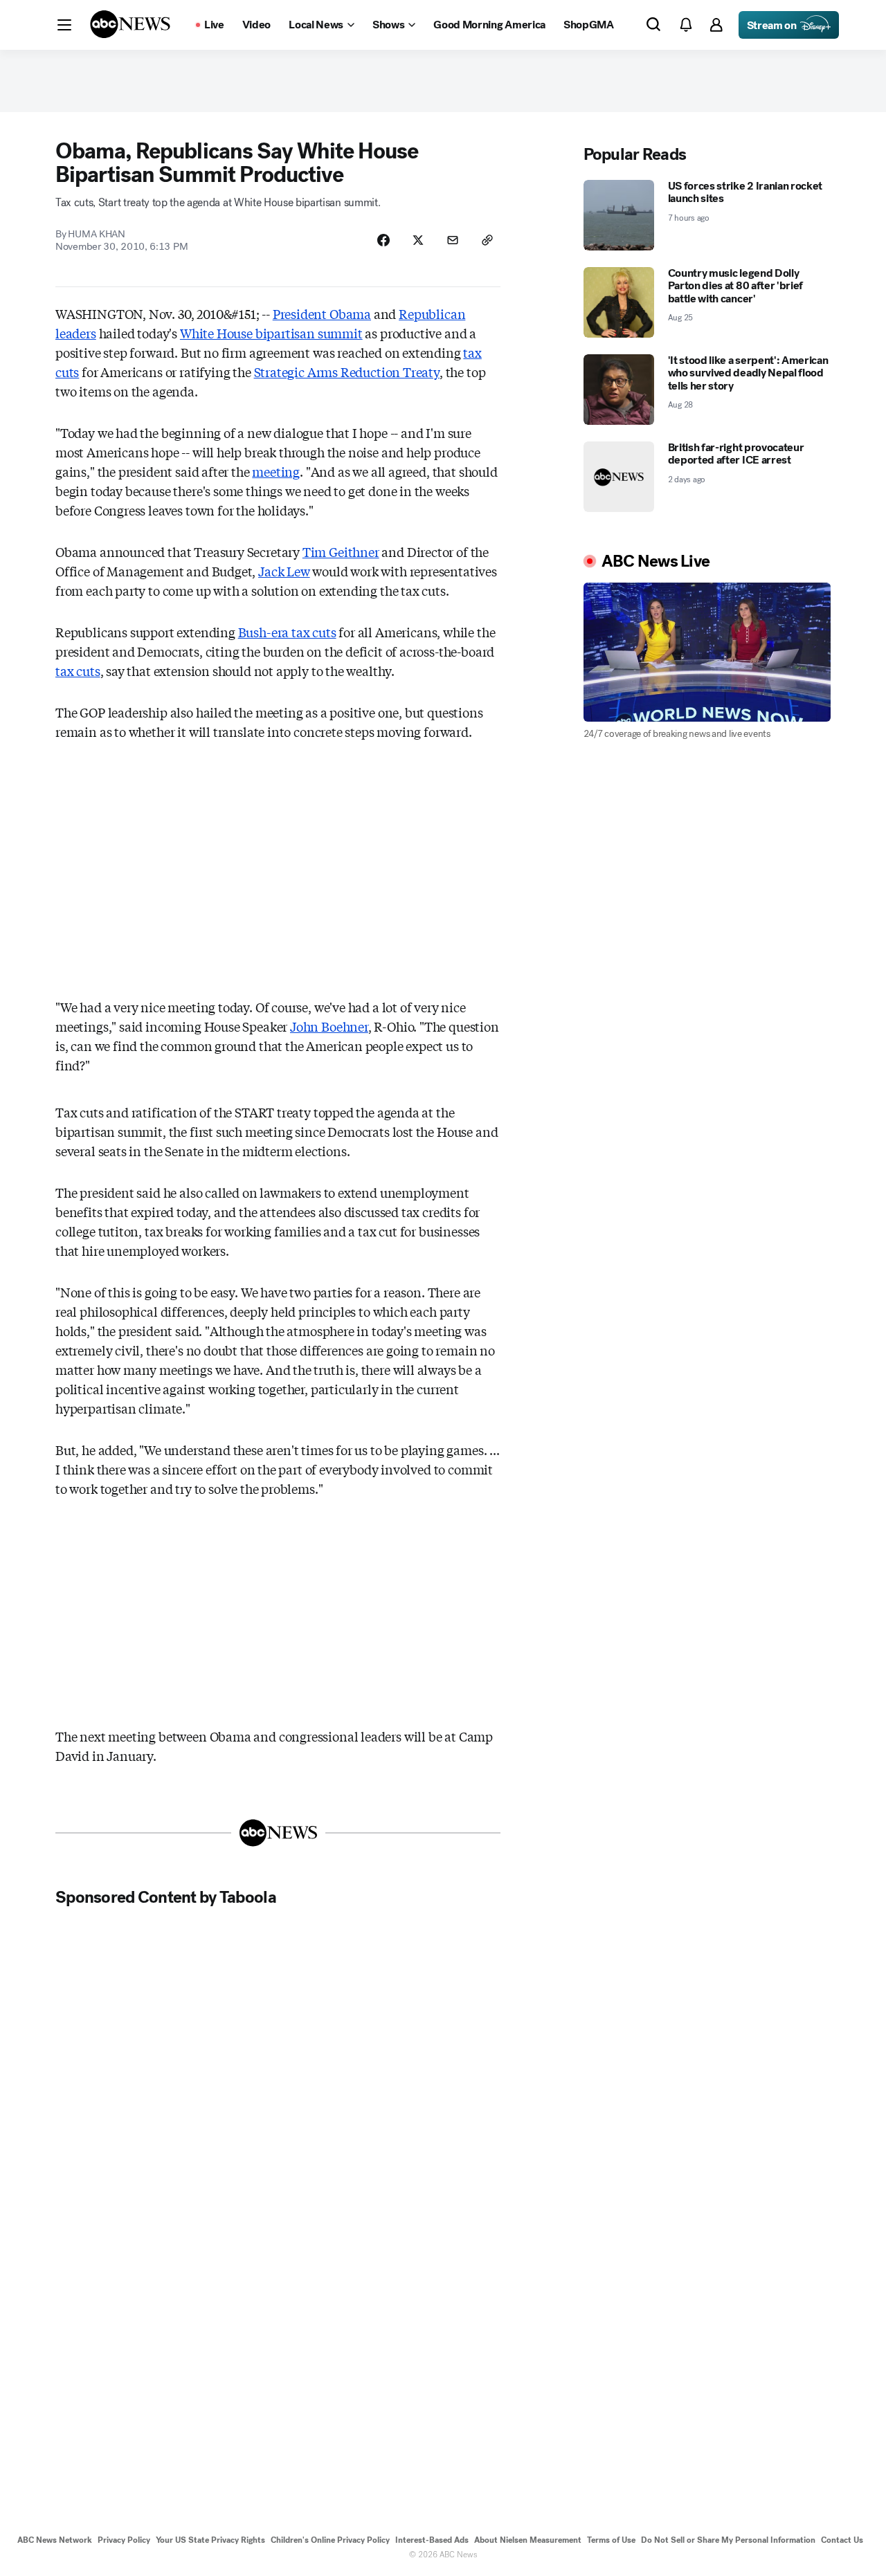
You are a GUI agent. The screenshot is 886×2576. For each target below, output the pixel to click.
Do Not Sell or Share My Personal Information (728, 2540)
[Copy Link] (487, 240)
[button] (64, 25)
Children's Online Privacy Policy (330, 2540)
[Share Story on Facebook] (383, 240)
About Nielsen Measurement (528, 2540)
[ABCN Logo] (130, 24)
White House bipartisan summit (271, 333)
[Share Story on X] (418, 240)
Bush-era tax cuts (287, 632)
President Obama (322, 313)
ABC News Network (55, 2540)
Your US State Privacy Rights (210, 2540)
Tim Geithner (341, 551)
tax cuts (78, 670)
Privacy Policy (124, 2540)
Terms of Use (611, 2540)
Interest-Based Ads (432, 2540)
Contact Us (842, 2540)
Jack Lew (284, 571)
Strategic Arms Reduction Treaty (347, 372)
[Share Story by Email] (453, 240)
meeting (276, 471)
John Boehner (329, 1026)
